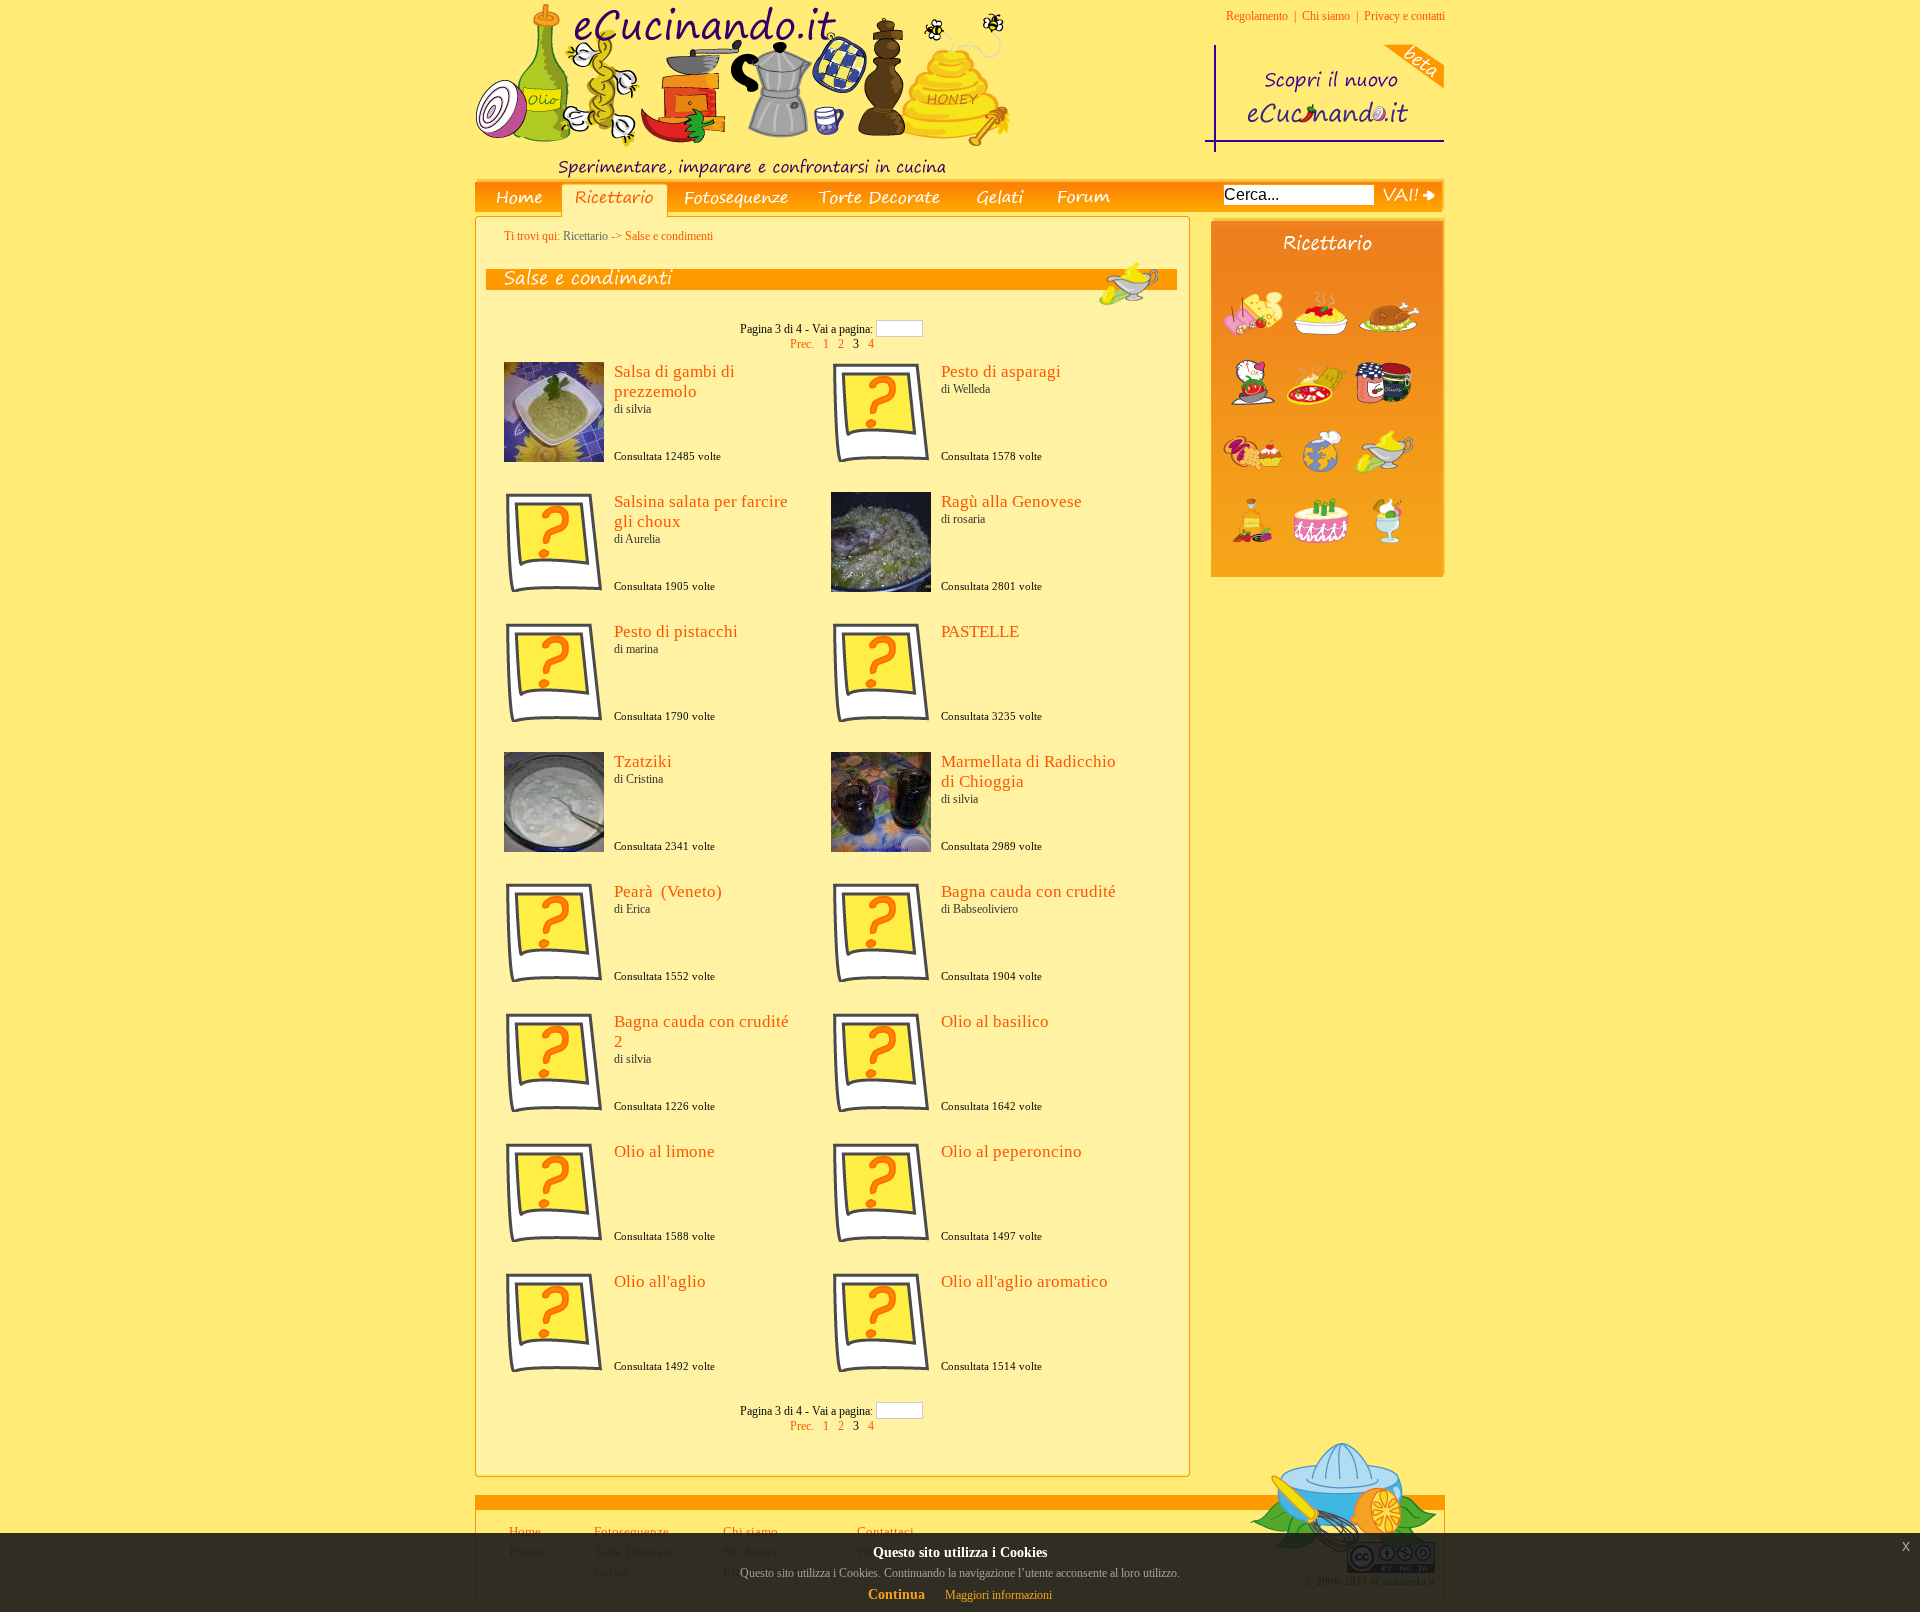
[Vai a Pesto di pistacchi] (554, 718)
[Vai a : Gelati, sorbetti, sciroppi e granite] (1389, 559)
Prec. (803, 344)
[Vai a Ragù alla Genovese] (883, 588)
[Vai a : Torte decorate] (1325, 559)
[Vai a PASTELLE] (881, 718)
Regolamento (1257, 16)
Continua (896, 1594)
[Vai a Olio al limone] (554, 1238)
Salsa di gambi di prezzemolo (674, 381)
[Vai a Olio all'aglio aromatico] (881, 1368)
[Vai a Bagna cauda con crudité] (881, 978)
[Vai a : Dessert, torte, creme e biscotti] (1257, 490)
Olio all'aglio (660, 1281)
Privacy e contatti (1404, 16)
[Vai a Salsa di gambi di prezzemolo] (556, 458)
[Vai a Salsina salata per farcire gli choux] (554, 588)
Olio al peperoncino (1011, 1151)
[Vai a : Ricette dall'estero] (1322, 490)
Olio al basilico (995, 1021)
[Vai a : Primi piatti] (1325, 352)
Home (525, 1531)
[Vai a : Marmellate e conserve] (1386, 421)
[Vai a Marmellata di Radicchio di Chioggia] (883, 848)
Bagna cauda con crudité (1028, 891)
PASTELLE (980, 631)
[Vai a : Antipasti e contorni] (1257, 352)
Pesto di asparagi (1001, 371)
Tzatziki (643, 761)
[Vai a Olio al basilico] (881, 1108)
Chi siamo (1326, 16)
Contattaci (885, 1531)
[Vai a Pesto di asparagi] (881, 458)
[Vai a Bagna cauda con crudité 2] (554, 1108)
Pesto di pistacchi (676, 631)
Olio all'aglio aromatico (1024, 1281)
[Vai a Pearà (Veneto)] (554, 978)
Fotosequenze (631, 1531)
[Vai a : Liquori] (1257, 559)
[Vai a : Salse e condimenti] (1386, 490)
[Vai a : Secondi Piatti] (1391, 352)
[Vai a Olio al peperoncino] (881, 1238)
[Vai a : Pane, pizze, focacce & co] (1320, 421)
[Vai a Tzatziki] (556, 848)
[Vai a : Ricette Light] (1254, 421)
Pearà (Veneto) (668, 891)
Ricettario (585, 236)
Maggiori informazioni (998, 1595)
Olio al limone (664, 1151)
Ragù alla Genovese (1011, 501)
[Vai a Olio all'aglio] (554, 1368)
